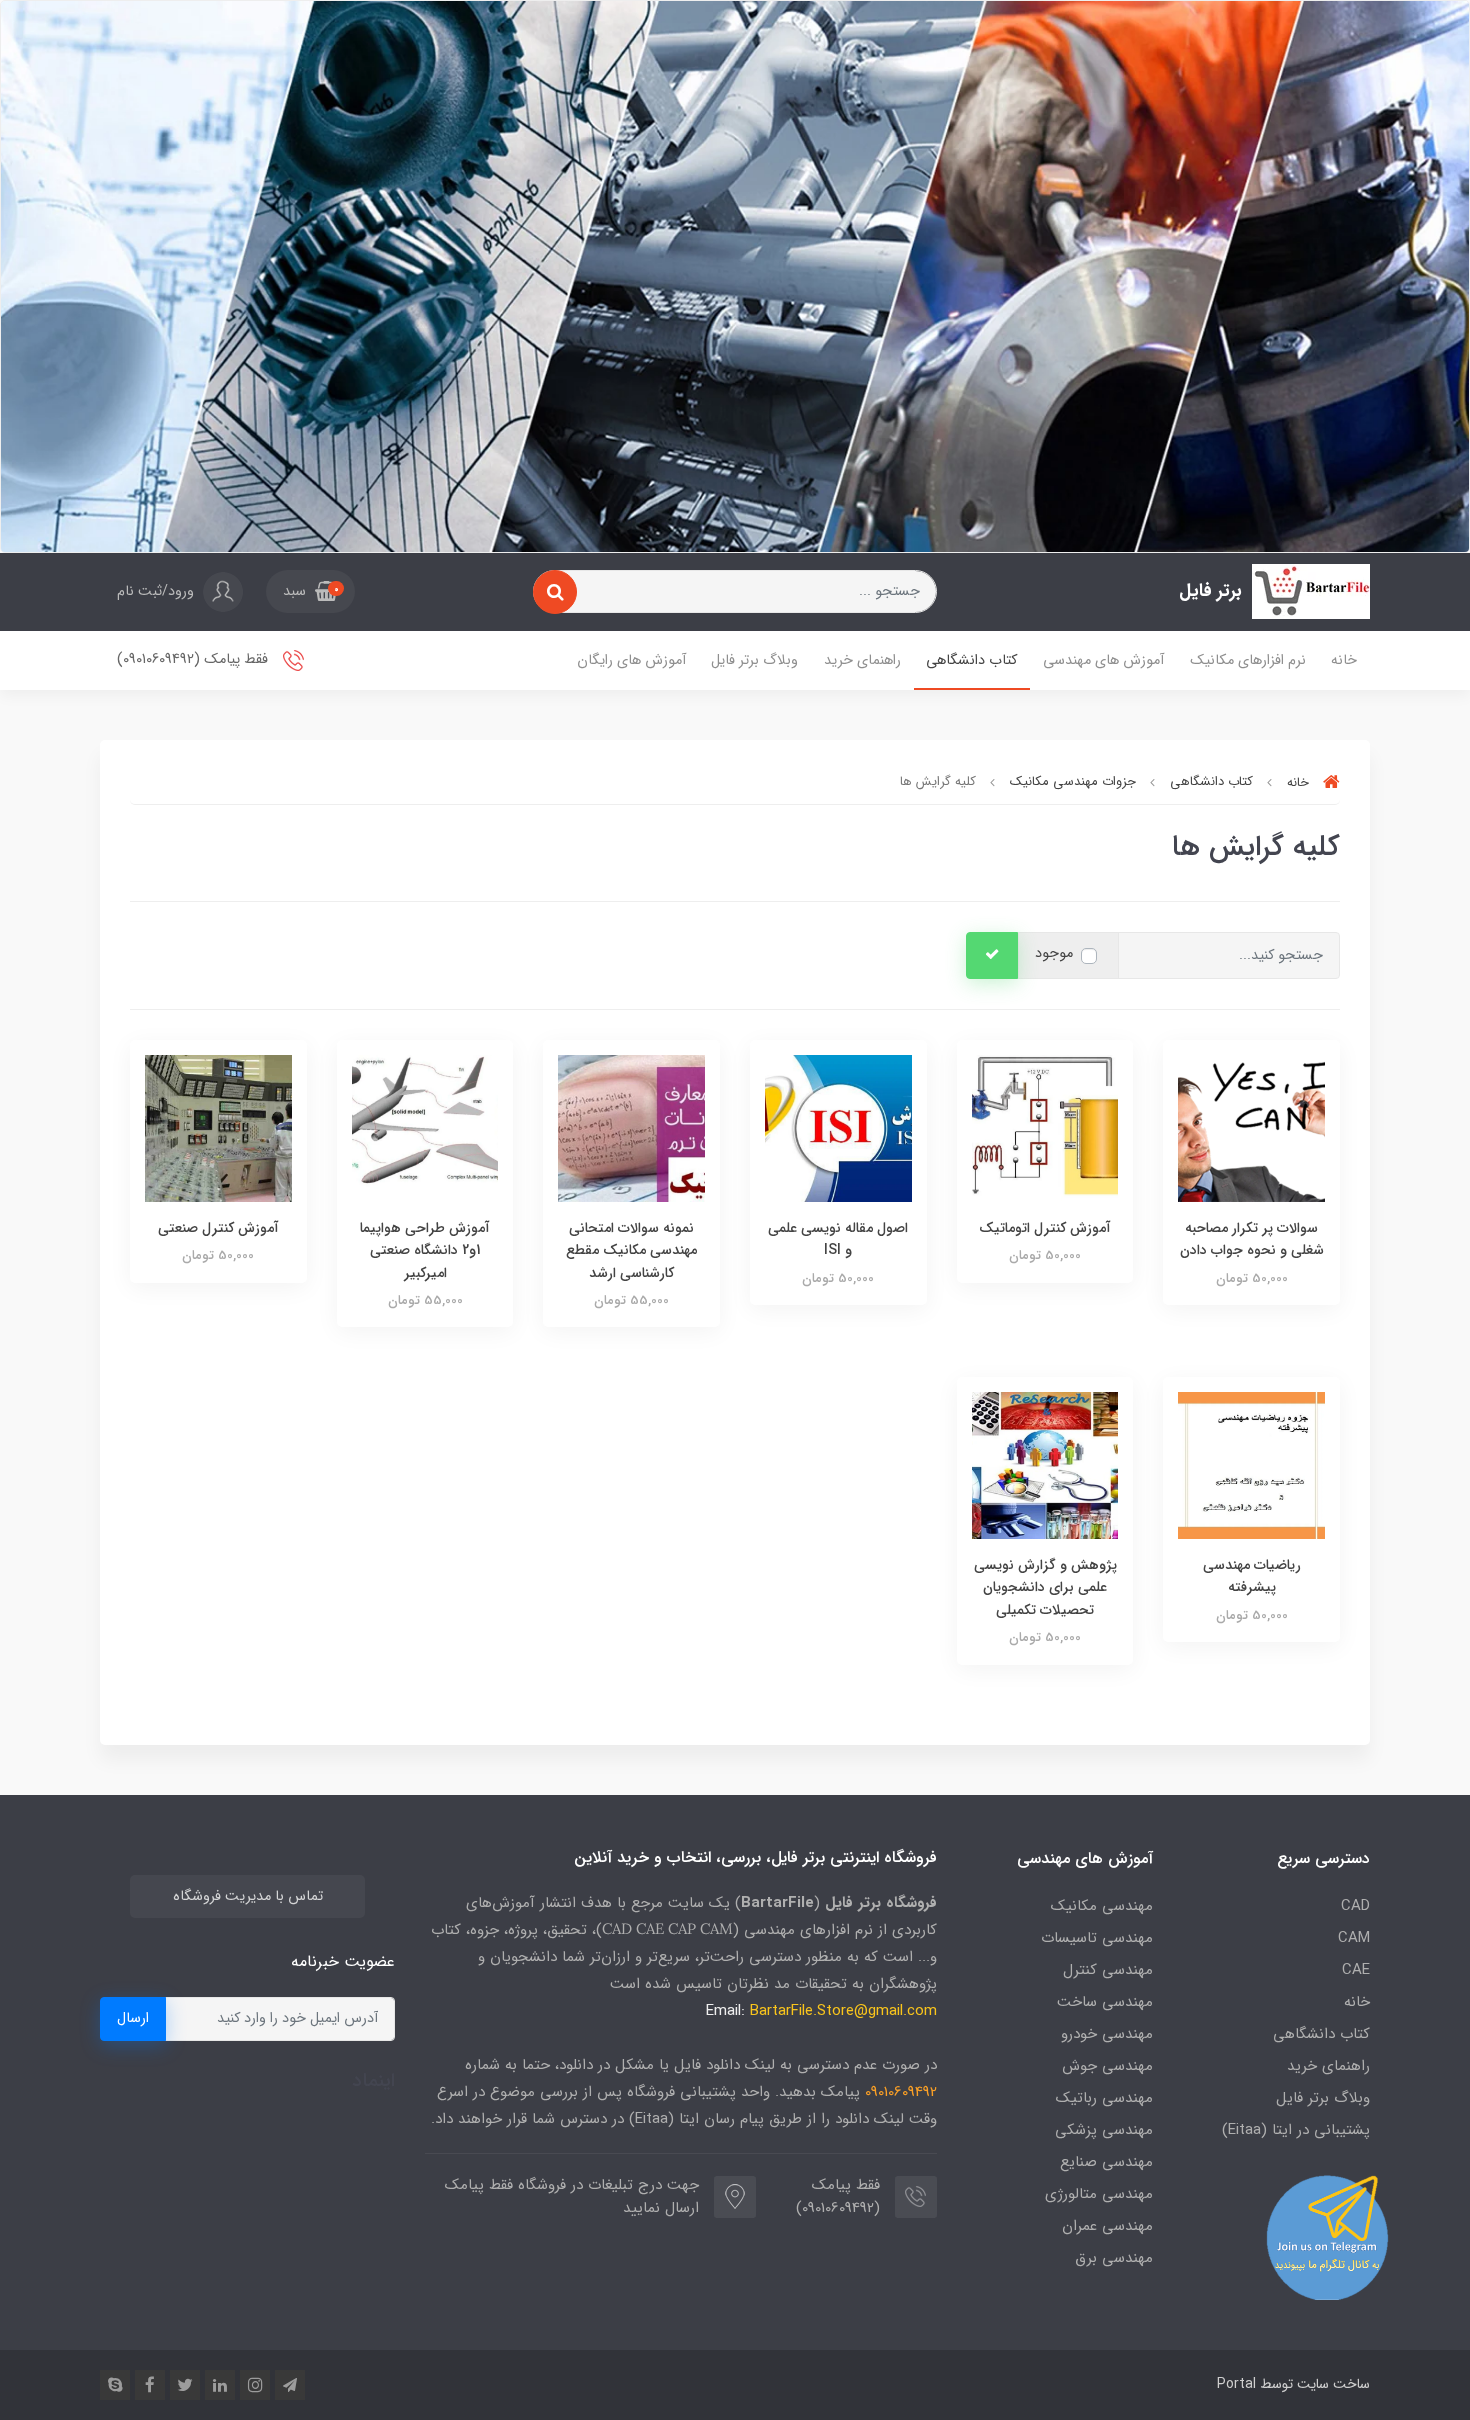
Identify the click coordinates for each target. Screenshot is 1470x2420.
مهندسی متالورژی (1099, 2194)
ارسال (133, 2018)
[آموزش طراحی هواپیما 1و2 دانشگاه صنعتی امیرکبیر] (425, 1127)
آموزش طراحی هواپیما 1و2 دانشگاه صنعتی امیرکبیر (425, 1250)
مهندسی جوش (1107, 2066)
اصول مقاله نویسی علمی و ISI (838, 1239)
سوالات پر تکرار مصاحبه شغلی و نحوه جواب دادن (1252, 1239)
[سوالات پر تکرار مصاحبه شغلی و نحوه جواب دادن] (1251, 1127)
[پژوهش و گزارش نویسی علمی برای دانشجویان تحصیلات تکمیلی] (1045, 1464)
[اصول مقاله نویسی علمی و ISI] (838, 1127)
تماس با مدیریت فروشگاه (248, 1896)
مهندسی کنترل (1108, 1970)
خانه (1344, 660)
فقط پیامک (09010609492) (194, 660)
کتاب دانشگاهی (971, 660)
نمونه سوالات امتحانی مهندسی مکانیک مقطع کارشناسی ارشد (631, 1250)
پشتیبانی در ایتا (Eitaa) (1296, 2130)
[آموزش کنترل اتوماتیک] (1045, 1127)
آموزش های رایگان (631, 660)
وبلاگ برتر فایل (754, 660)
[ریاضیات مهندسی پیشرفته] (1251, 1464)
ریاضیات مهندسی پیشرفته (1252, 1576)
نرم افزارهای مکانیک (1248, 660)
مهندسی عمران (1107, 2226)
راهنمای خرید (862, 660)
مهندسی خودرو (1107, 2034)
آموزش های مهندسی (1103, 660)
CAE (1356, 1970)
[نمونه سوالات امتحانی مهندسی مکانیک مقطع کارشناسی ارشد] (631, 1127)
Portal (1236, 2384)
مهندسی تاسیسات (1097, 1938)
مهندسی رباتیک (1104, 2098)
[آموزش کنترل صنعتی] (218, 1127)
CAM (1354, 1938)
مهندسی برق (1114, 2258)
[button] (310, 592)
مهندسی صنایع (1106, 2162)
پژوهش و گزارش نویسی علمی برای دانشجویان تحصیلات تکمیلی (1045, 1587)
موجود (1054, 953)
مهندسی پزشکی (1104, 2130)
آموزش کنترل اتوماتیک (1045, 1228)
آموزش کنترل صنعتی (218, 1228)
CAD (1355, 1906)
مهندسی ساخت (1105, 2002)
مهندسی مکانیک (1102, 1906)
